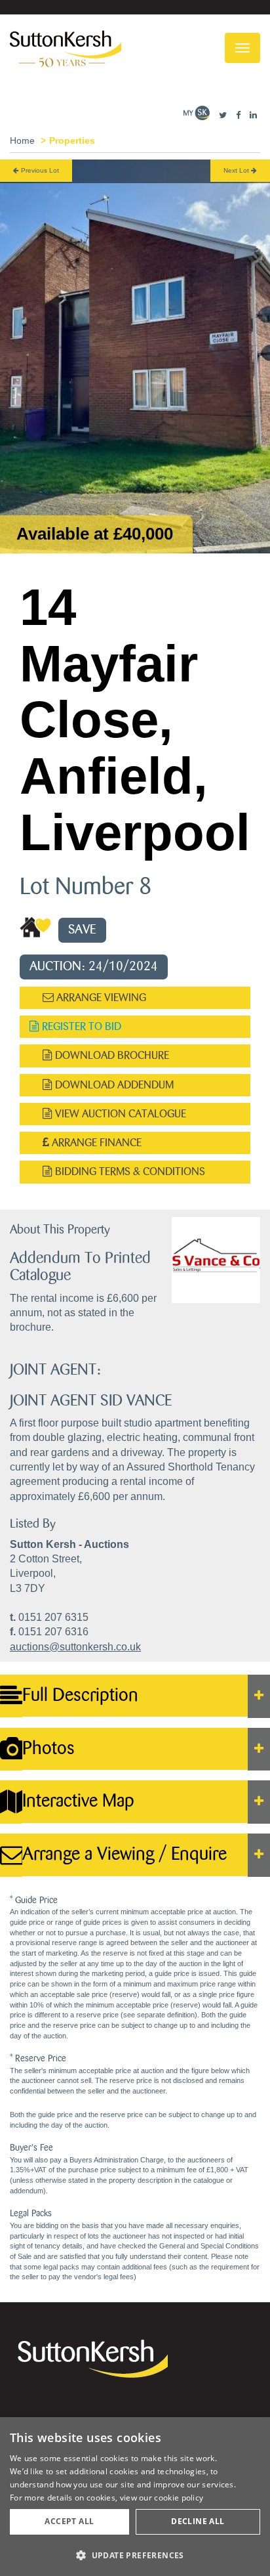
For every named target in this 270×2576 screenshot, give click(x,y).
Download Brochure (111, 1055)
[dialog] (135, 2497)
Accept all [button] (69, 2521)
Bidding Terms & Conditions (129, 1171)
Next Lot (237, 170)
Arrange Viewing (100, 998)
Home (22, 140)
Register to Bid (80, 1026)
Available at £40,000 (95, 534)
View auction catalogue (119, 1114)
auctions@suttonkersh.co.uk (75, 1647)
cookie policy (179, 2498)
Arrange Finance (95, 1143)
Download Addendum (113, 1085)
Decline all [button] (198, 2521)
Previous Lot (39, 170)
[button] (135, 2555)
